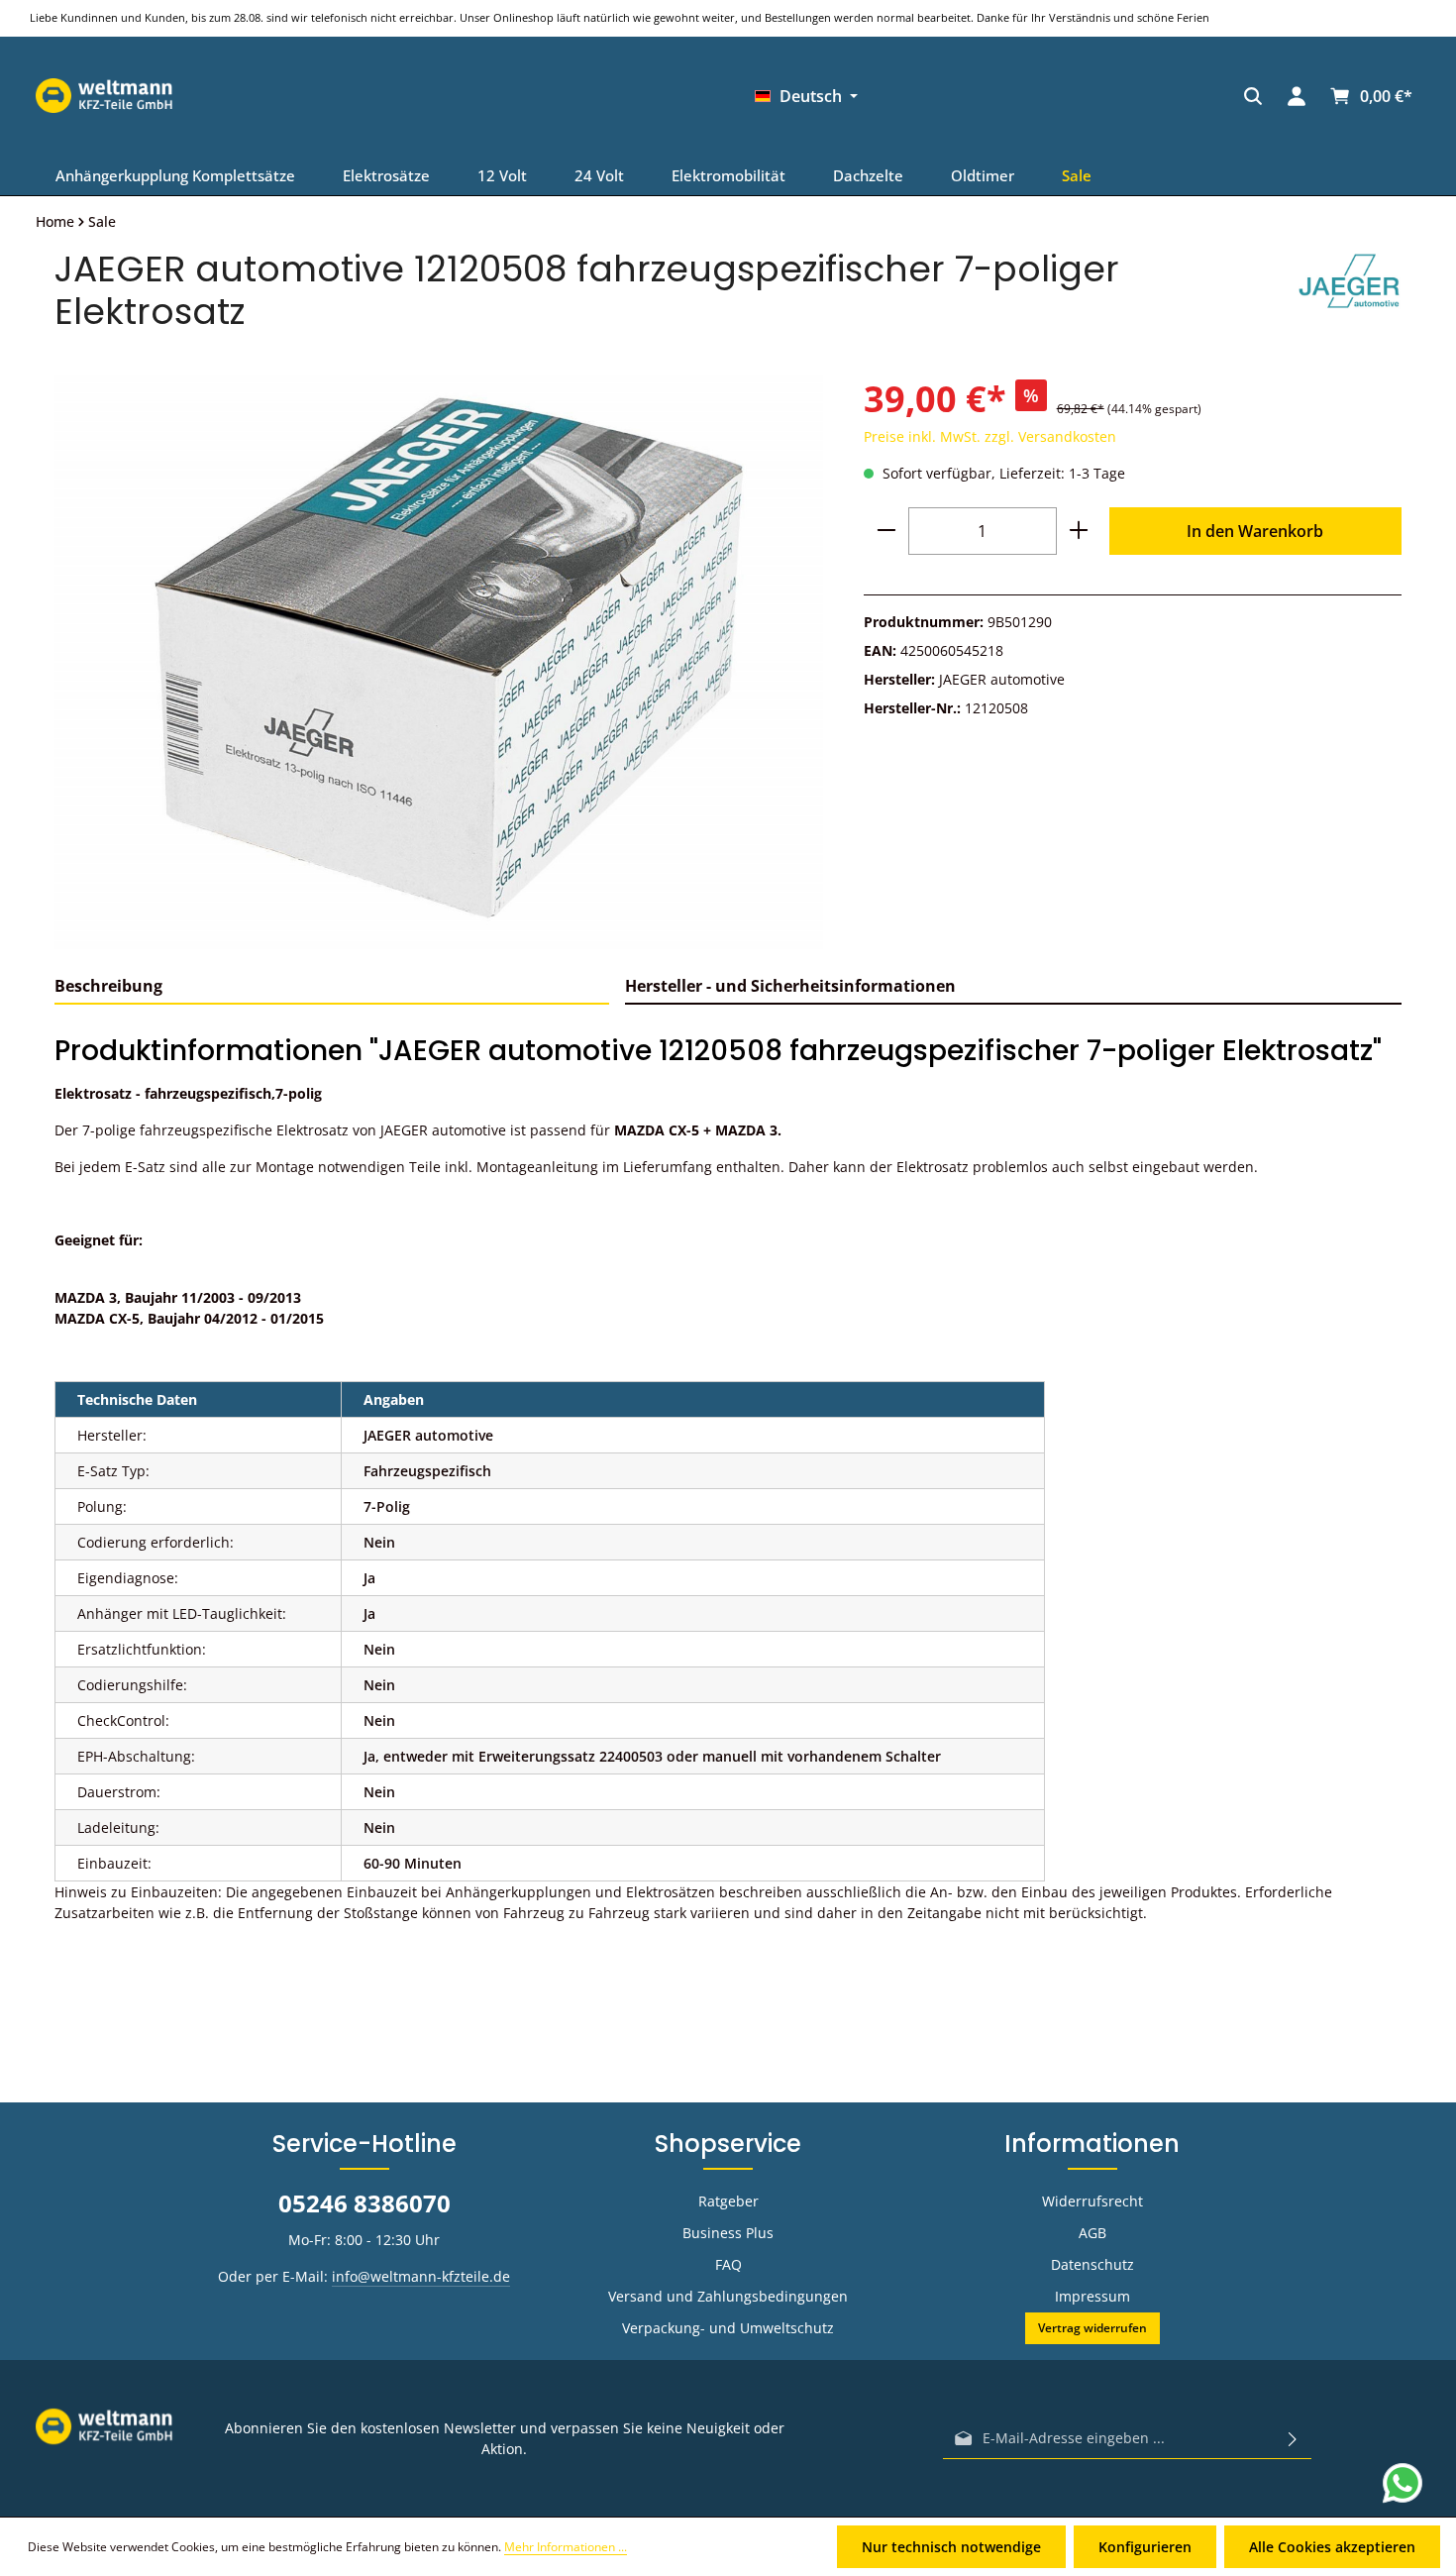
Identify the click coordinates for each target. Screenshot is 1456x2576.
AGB (1092, 2233)
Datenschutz (1092, 2264)
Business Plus (728, 2233)
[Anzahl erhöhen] (1079, 531)
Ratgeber (728, 2201)
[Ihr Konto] (950, 96)
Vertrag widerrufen (1092, 2328)
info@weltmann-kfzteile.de (421, 2276)
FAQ (728, 2264)
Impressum (1092, 2296)
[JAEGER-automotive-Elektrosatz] (439, 661)
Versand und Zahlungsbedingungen (728, 2296)
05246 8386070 (364, 2203)
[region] (439, 661)
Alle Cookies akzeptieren (1332, 2547)
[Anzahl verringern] (886, 531)
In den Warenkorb (1255, 531)
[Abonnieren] (1293, 2438)
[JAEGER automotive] (1350, 290)
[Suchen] (906, 96)
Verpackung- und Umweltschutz (728, 2328)
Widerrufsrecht (1092, 2201)
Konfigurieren (1145, 2547)
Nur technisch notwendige (951, 2547)
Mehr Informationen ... (566, 2547)
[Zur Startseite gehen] (1146, 96)
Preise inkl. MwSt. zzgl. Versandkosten (990, 436)
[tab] (332, 987)
